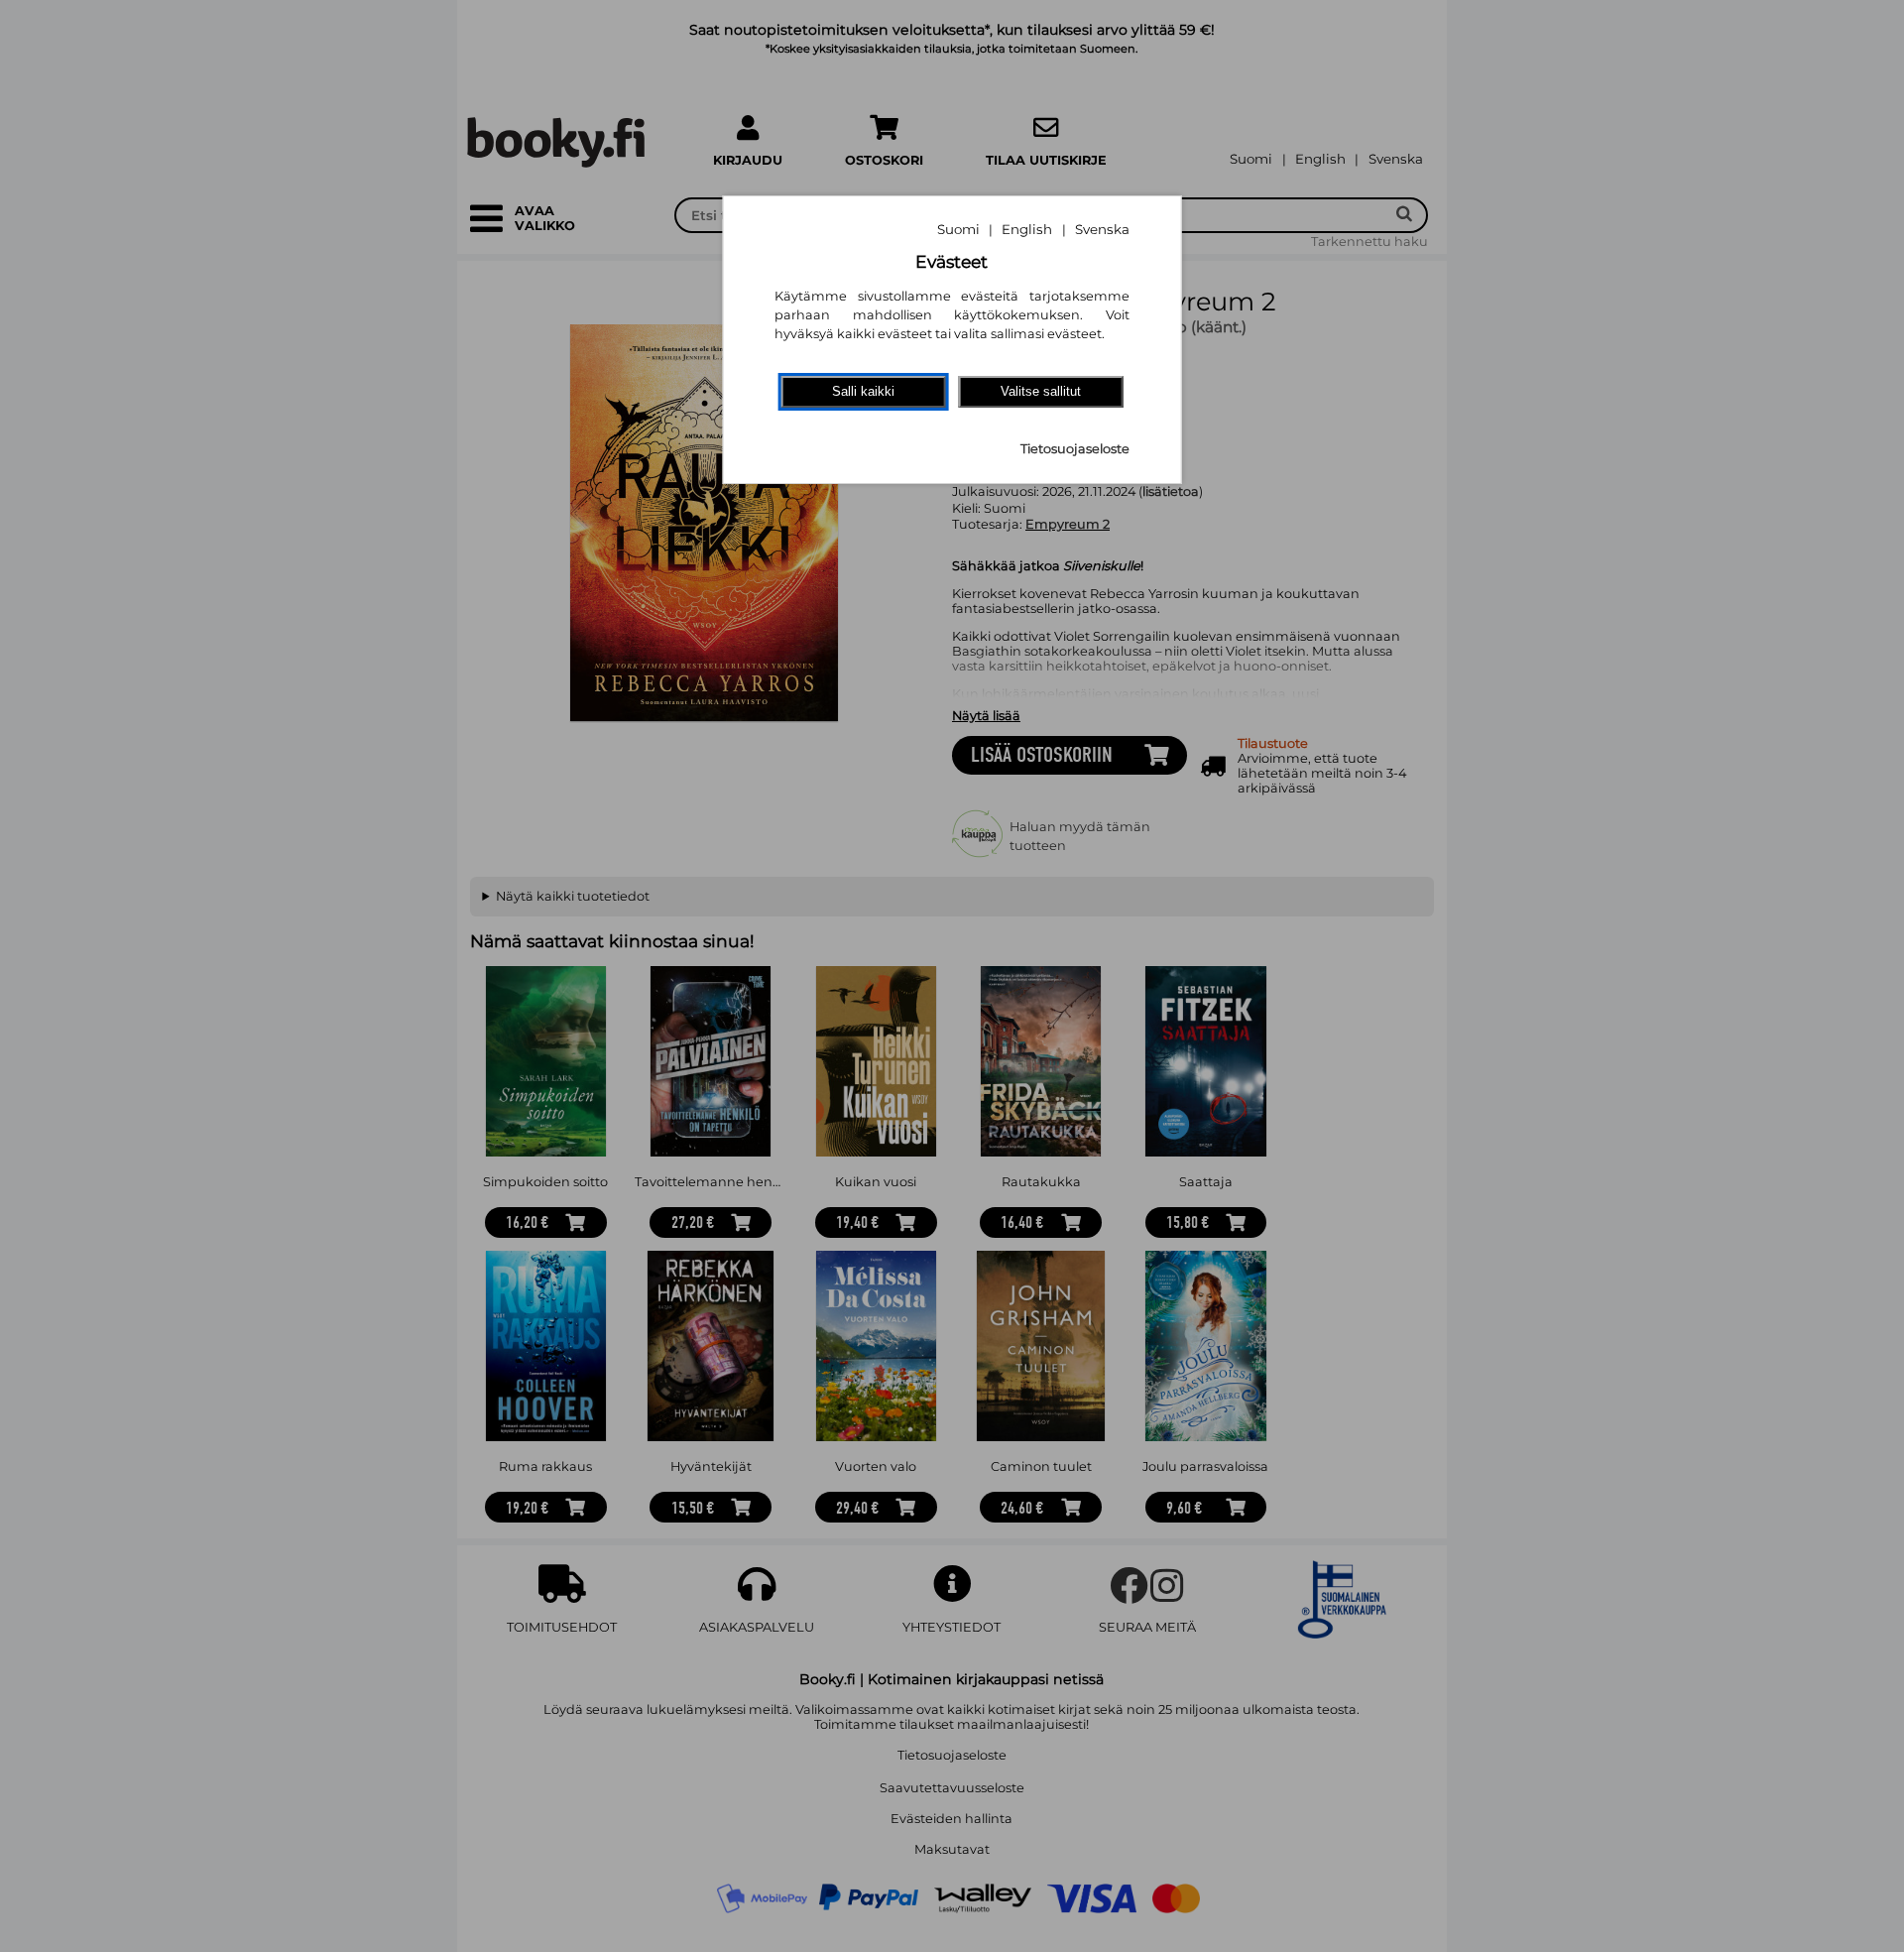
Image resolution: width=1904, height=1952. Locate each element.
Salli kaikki (863, 391)
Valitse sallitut (1041, 391)
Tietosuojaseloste (1075, 449)
